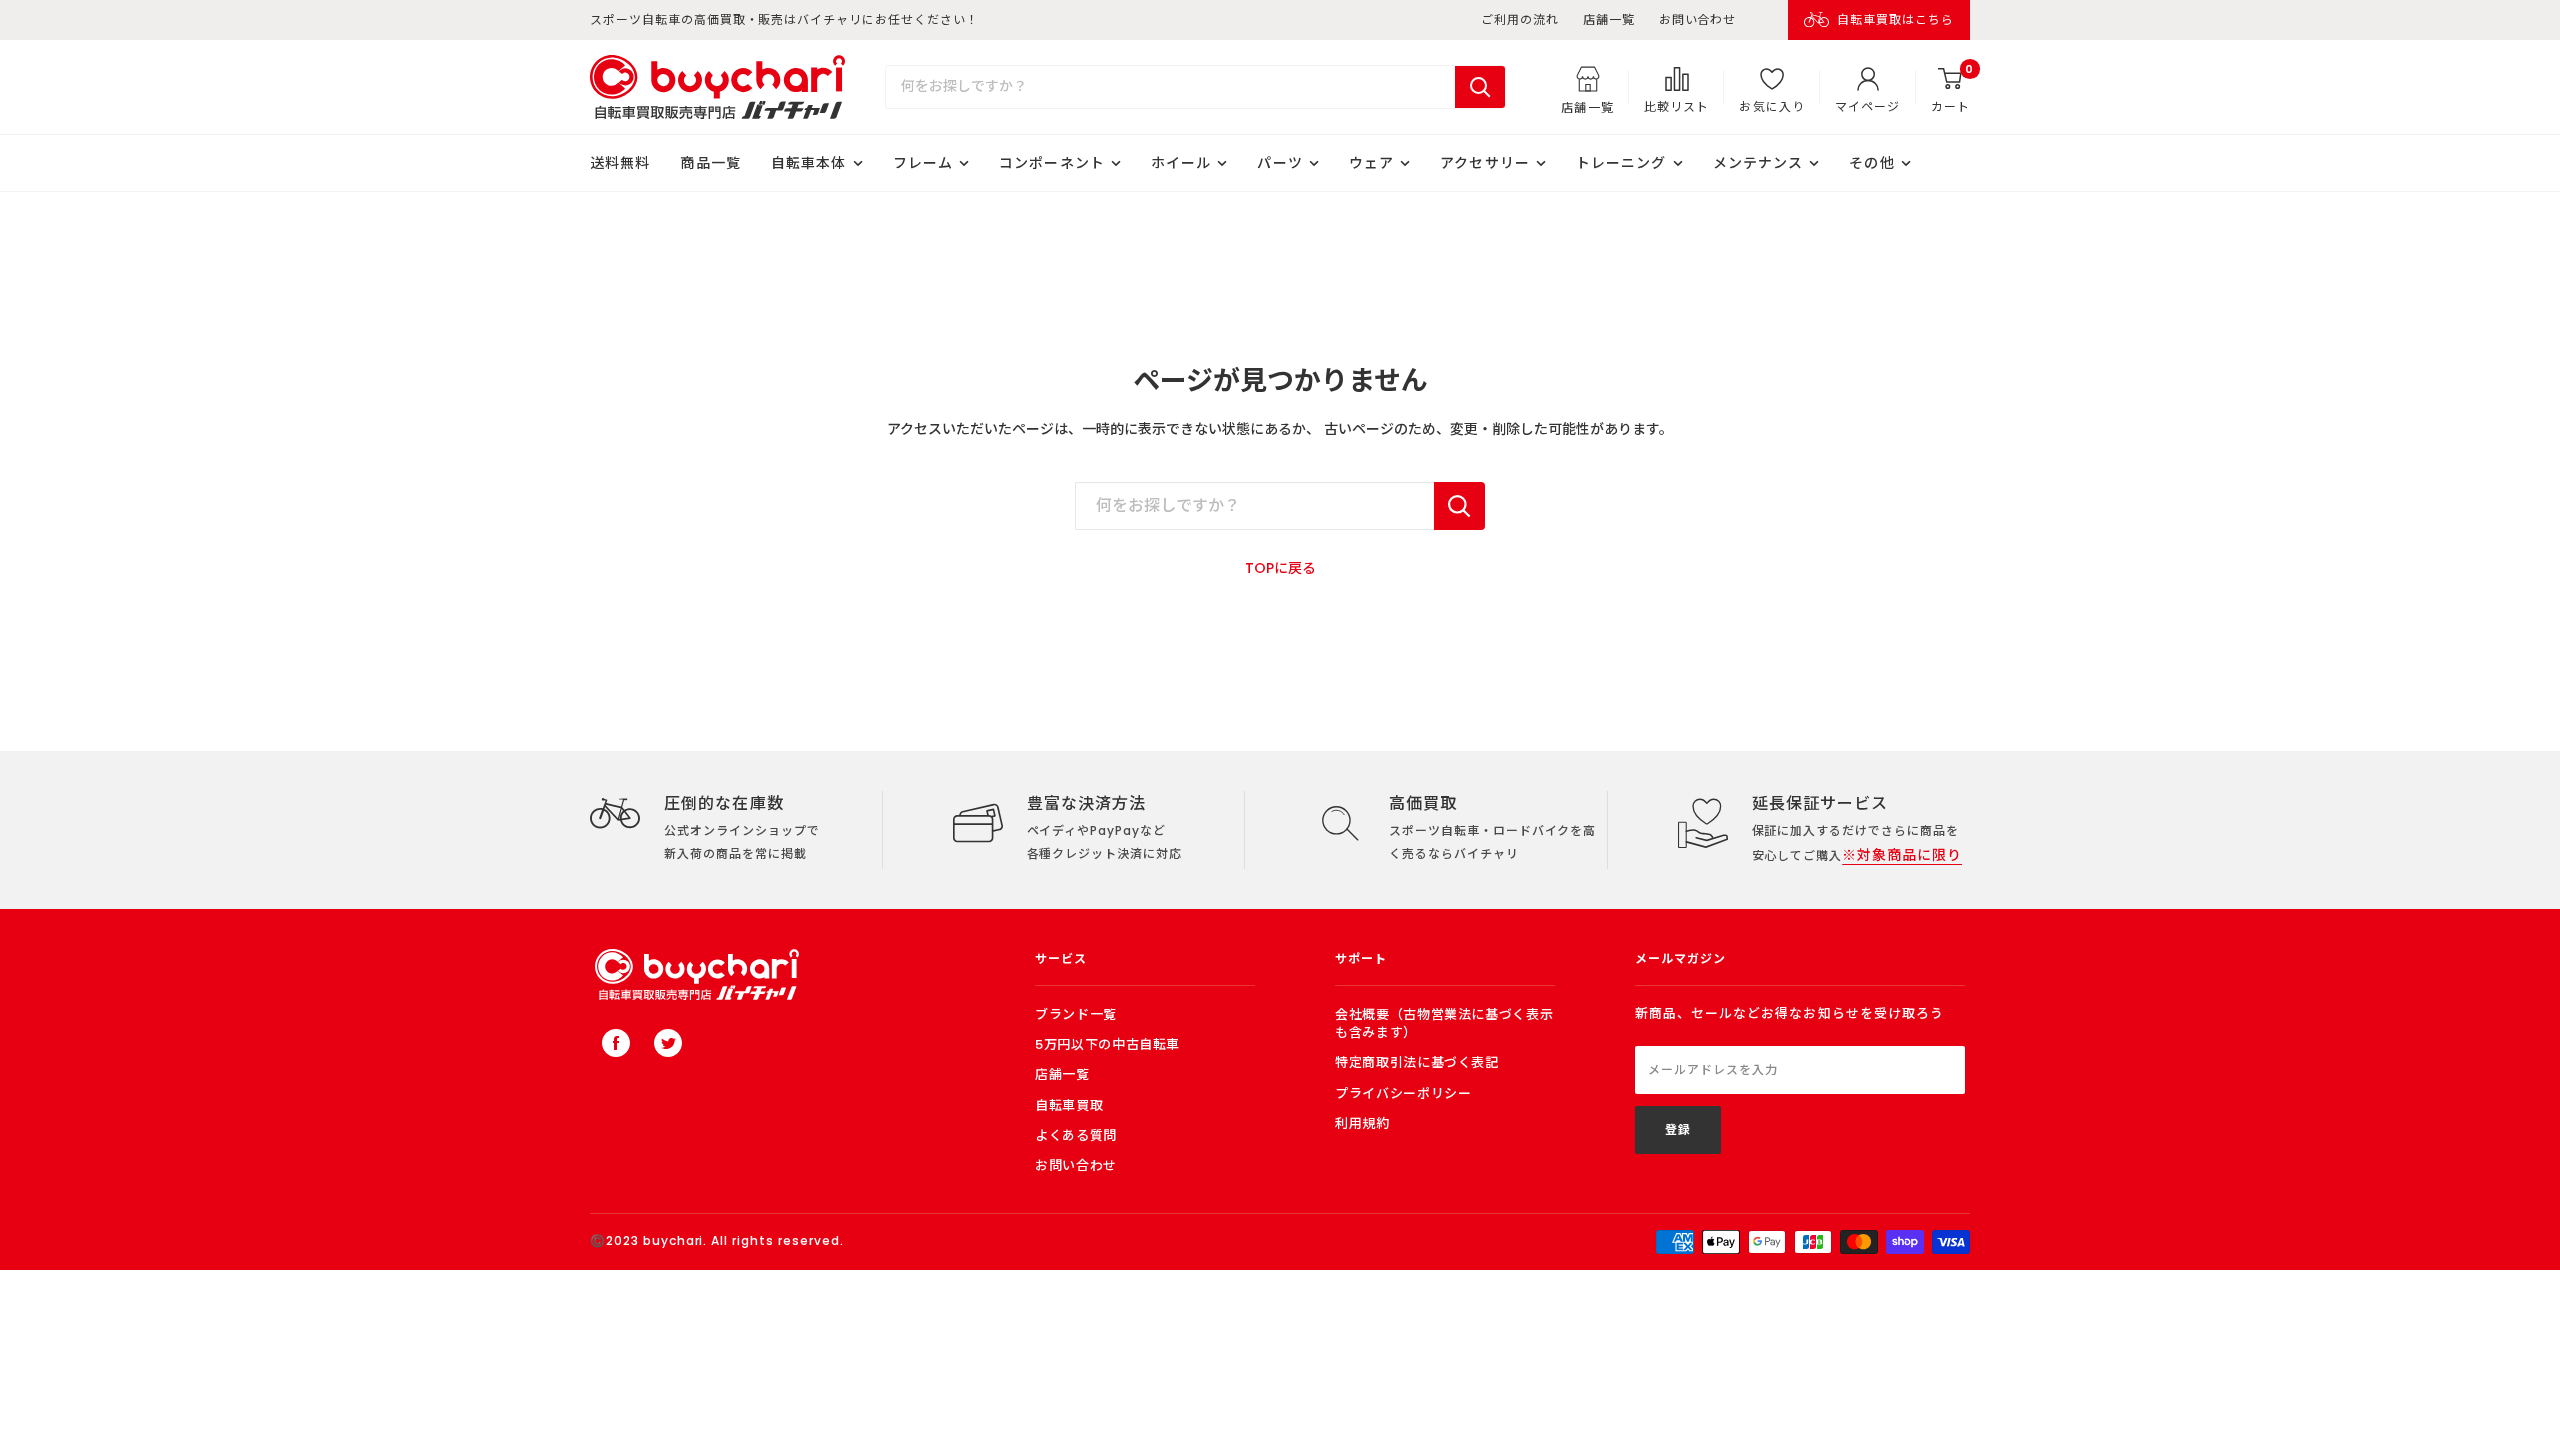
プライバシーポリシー (1403, 1093)
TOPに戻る (1280, 568)
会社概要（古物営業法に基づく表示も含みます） (1444, 1023)
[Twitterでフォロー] (668, 1043)
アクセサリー (1485, 163)
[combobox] (1170, 87)
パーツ (1279, 163)
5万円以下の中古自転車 (1107, 1044)
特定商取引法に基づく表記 (1417, 1062)
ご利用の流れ (1520, 19)
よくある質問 (1076, 1135)
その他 (1871, 163)
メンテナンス (1758, 163)
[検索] (1480, 87)
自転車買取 (1069, 1105)
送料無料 (620, 163)
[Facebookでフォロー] (616, 1043)
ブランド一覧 (1076, 1014)
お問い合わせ (1698, 19)
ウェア (1371, 163)
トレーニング (1621, 163)
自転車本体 (809, 163)
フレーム (923, 163)
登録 (1678, 1129)
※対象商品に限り (1902, 855)
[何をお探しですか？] (1459, 506)
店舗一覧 (1609, 19)
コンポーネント (1052, 163)
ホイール (1181, 163)
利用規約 (1362, 1123)
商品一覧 (710, 163)
